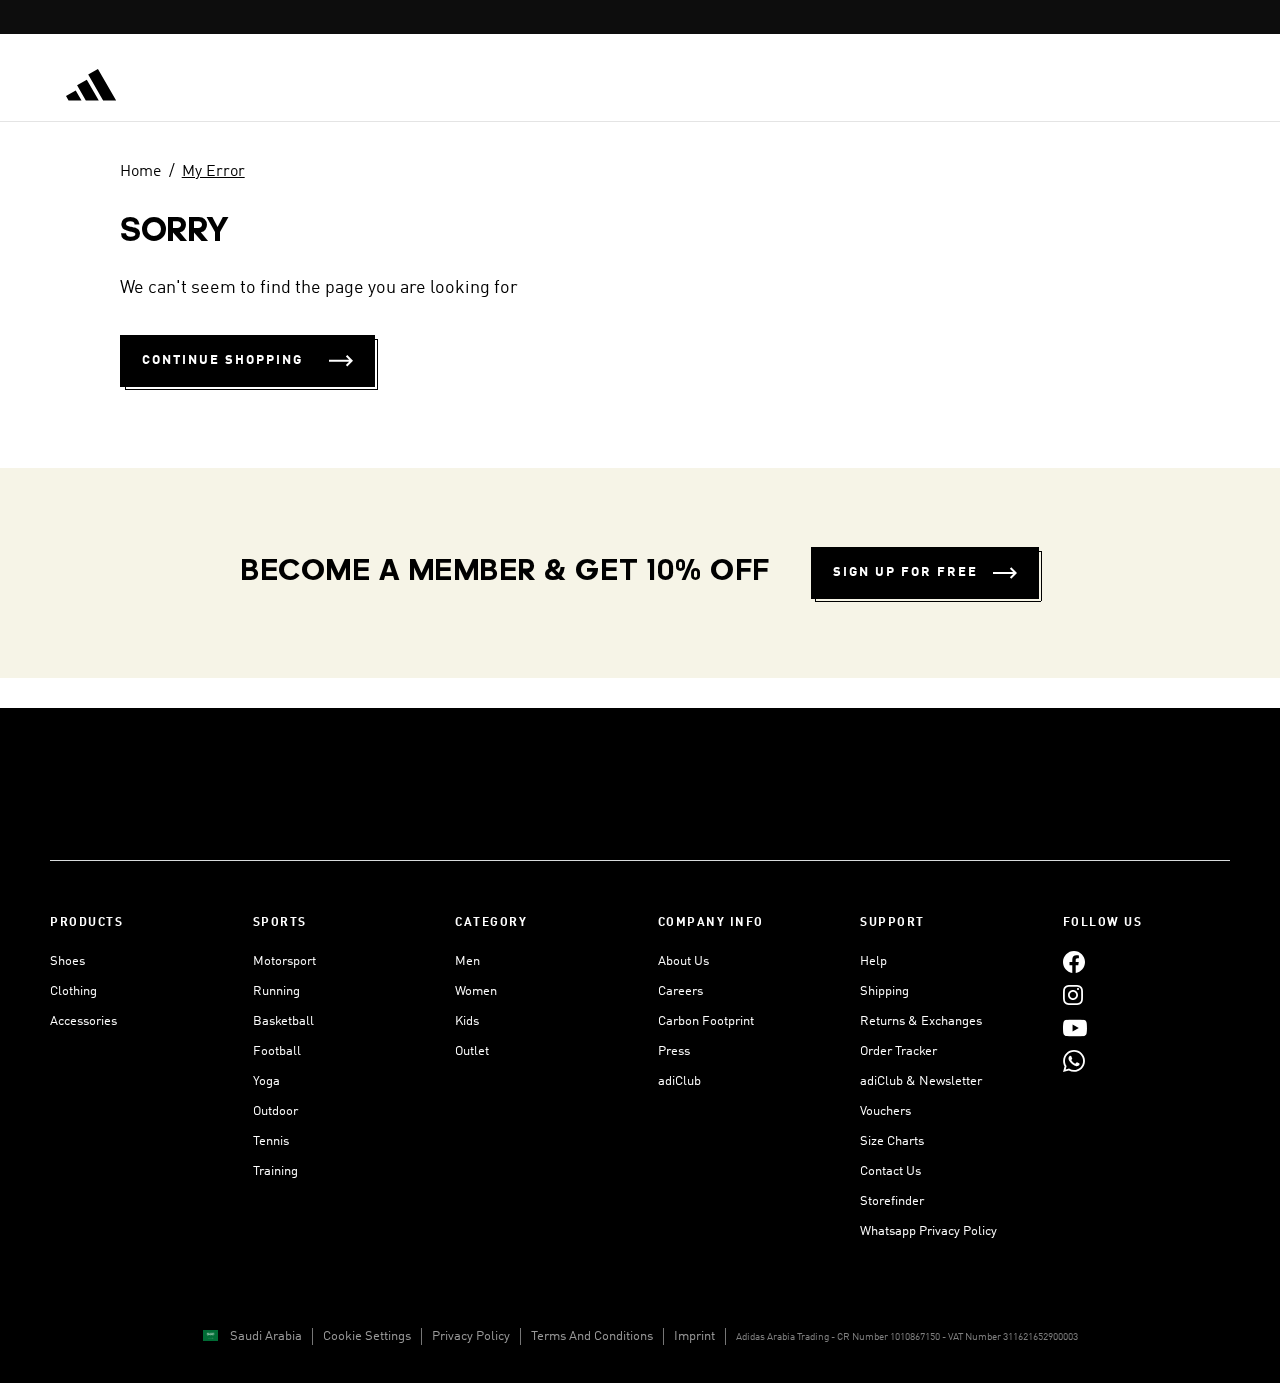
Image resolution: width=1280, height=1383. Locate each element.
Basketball (283, 1021)
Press (674, 1051)
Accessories (83, 1021)
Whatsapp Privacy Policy (928, 1231)
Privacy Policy (471, 1336)
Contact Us (890, 1171)
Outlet (472, 1051)
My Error (213, 172)
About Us (683, 961)
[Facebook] (1074, 961)
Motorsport (284, 961)
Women (476, 991)
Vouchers (885, 1111)
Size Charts (892, 1141)
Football (277, 1051)
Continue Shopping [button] (222, 360)
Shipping (884, 991)
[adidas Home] (91, 85)
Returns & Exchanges (921, 1021)
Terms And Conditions (592, 1336)
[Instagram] (1073, 994)
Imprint (694, 1336)
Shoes (67, 961)
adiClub (679, 1081)
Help (873, 961)
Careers (680, 991)
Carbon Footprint (706, 1021)
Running (276, 991)
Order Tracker (898, 1051)
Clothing (73, 991)
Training (275, 1171)
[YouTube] (1075, 1027)
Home (140, 172)
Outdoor (275, 1111)
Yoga (266, 1081)
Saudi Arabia (266, 1336)
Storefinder (892, 1201)
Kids (467, 1021)
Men (467, 961)
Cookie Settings (367, 1336)
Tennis (271, 1141)
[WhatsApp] (1074, 1060)
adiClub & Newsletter (921, 1081)
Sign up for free (905, 572)
